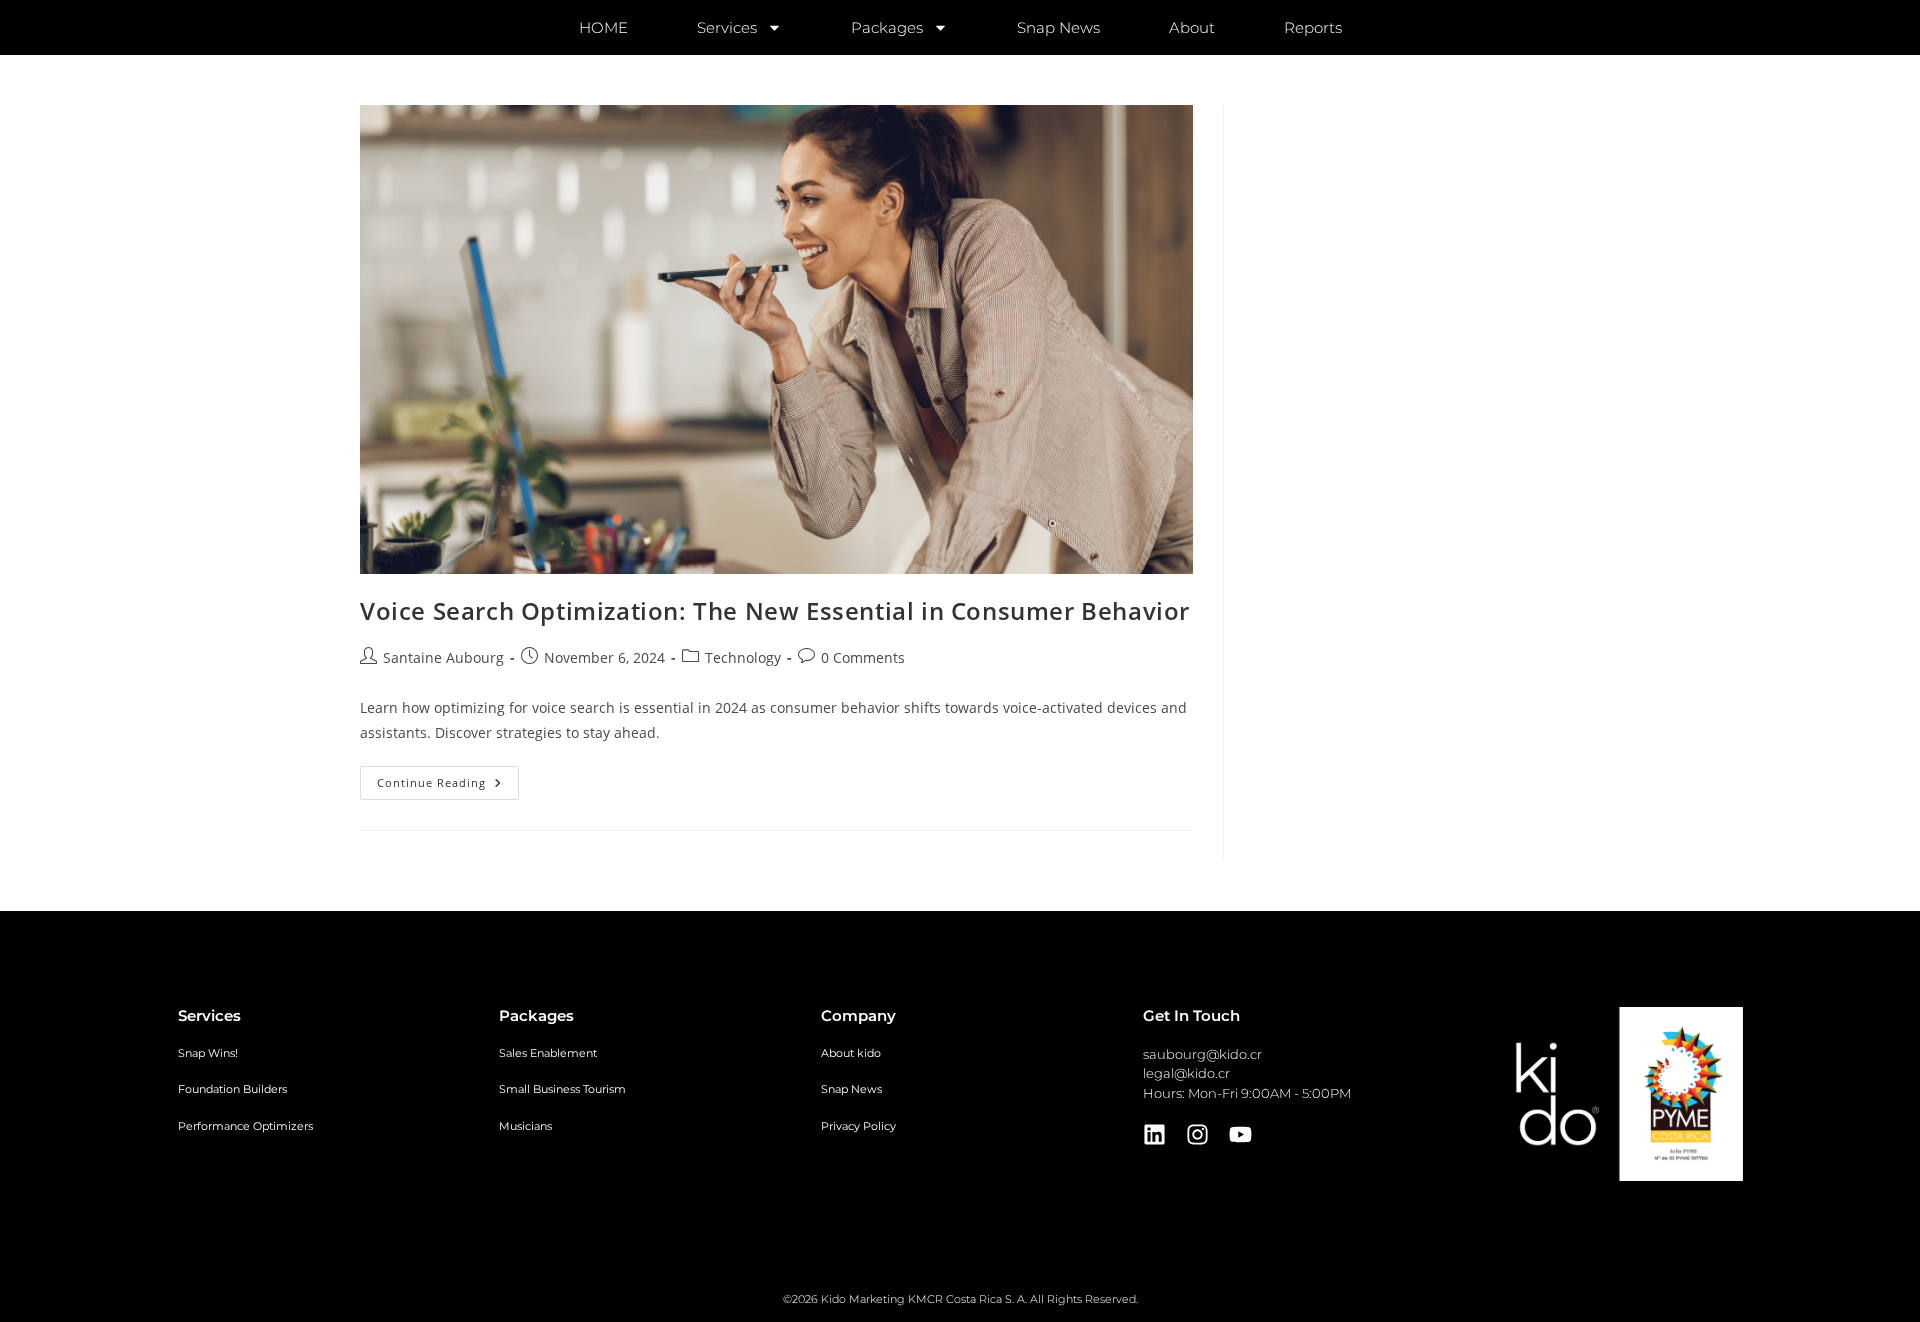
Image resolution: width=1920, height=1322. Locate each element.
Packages (887, 27)
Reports (1313, 27)
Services (727, 27)
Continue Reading (448, 778)
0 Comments (863, 657)
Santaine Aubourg (443, 657)
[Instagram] (1197, 1134)
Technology (743, 657)
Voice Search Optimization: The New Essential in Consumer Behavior (775, 610)
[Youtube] (1240, 1134)
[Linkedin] (1154, 1134)
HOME (603, 27)
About (1192, 27)
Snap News (1058, 27)
